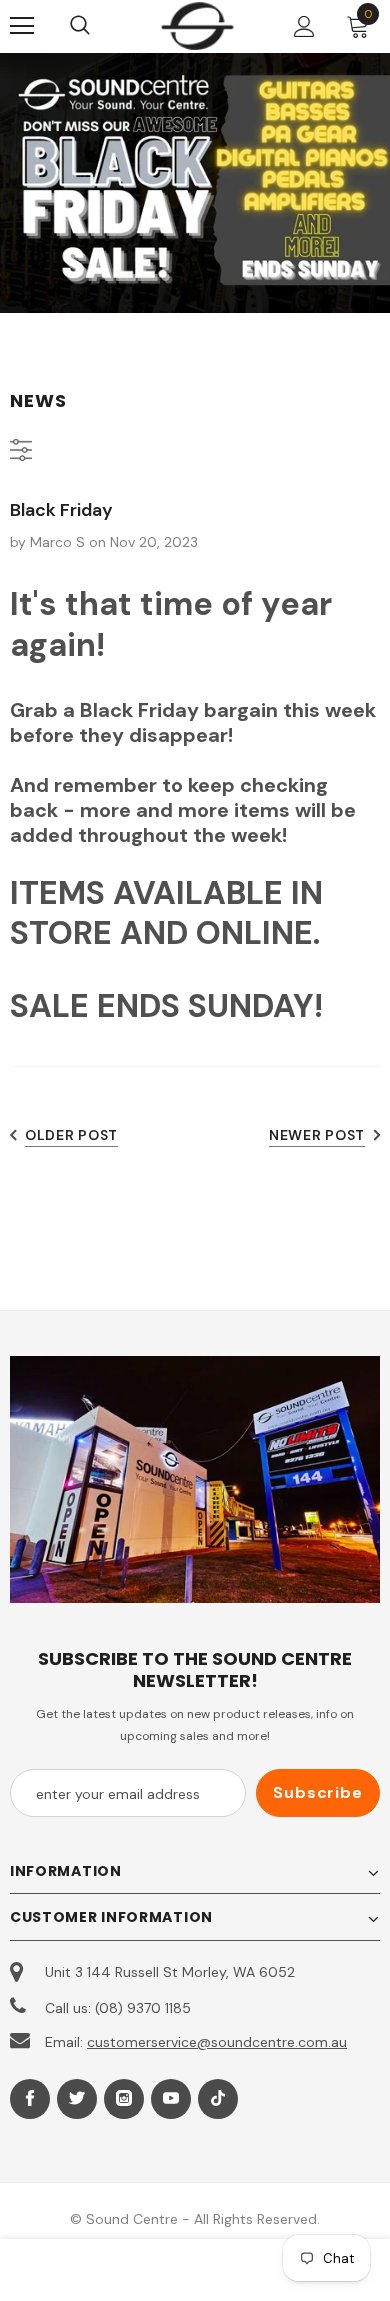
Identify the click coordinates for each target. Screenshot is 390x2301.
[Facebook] (30, 2099)
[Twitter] (77, 2099)
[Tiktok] (218, 2099)
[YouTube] (171, 2099)
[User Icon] (304, 26)
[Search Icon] (100, 26)
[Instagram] (124, 2099)
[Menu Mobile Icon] (22, 26)
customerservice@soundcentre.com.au (217, 2042)
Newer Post (317, 1135)
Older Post (71, 1135)
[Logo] (197, 25)
